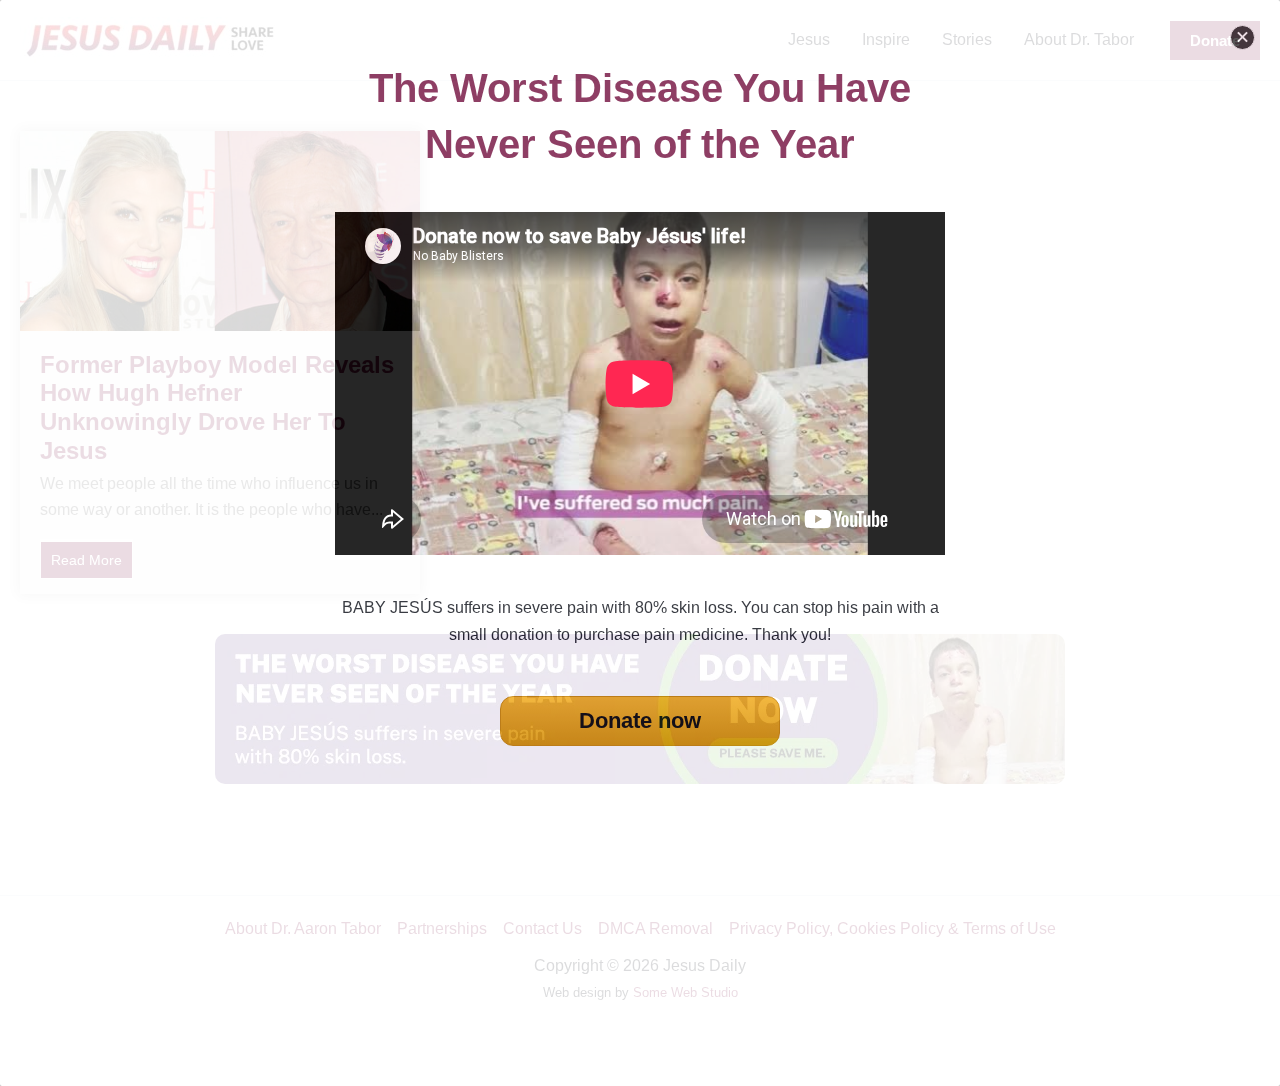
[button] (1242, 37)
